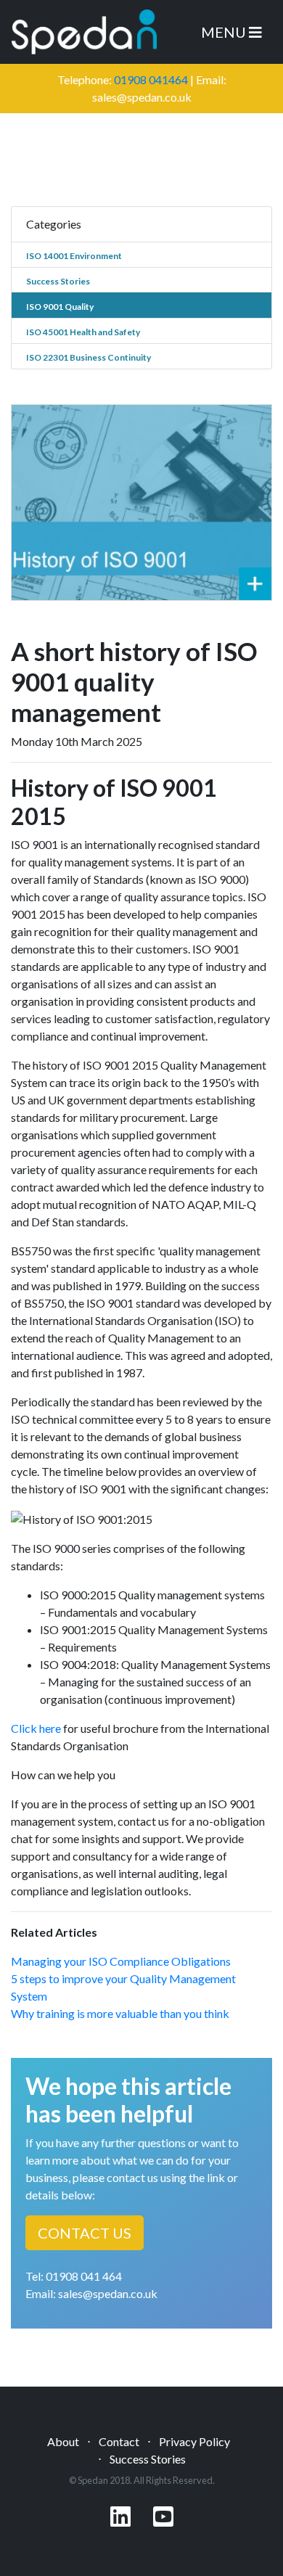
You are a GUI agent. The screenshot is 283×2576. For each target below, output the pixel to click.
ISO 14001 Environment (74, 256)
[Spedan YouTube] (163, 2520)
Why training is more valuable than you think (120, 2013)
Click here (36, 1728)
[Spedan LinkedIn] (120, 2520)
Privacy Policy (194, 2441)
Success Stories (58, 281)
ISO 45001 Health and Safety (83, 332)
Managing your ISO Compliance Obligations (121, 1961)
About (63, 2441)
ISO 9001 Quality (60, 307)
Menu (225, 32)
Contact (119, 2441)
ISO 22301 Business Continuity (89, 357)
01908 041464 (151, 79)
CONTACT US (85, 2233)
